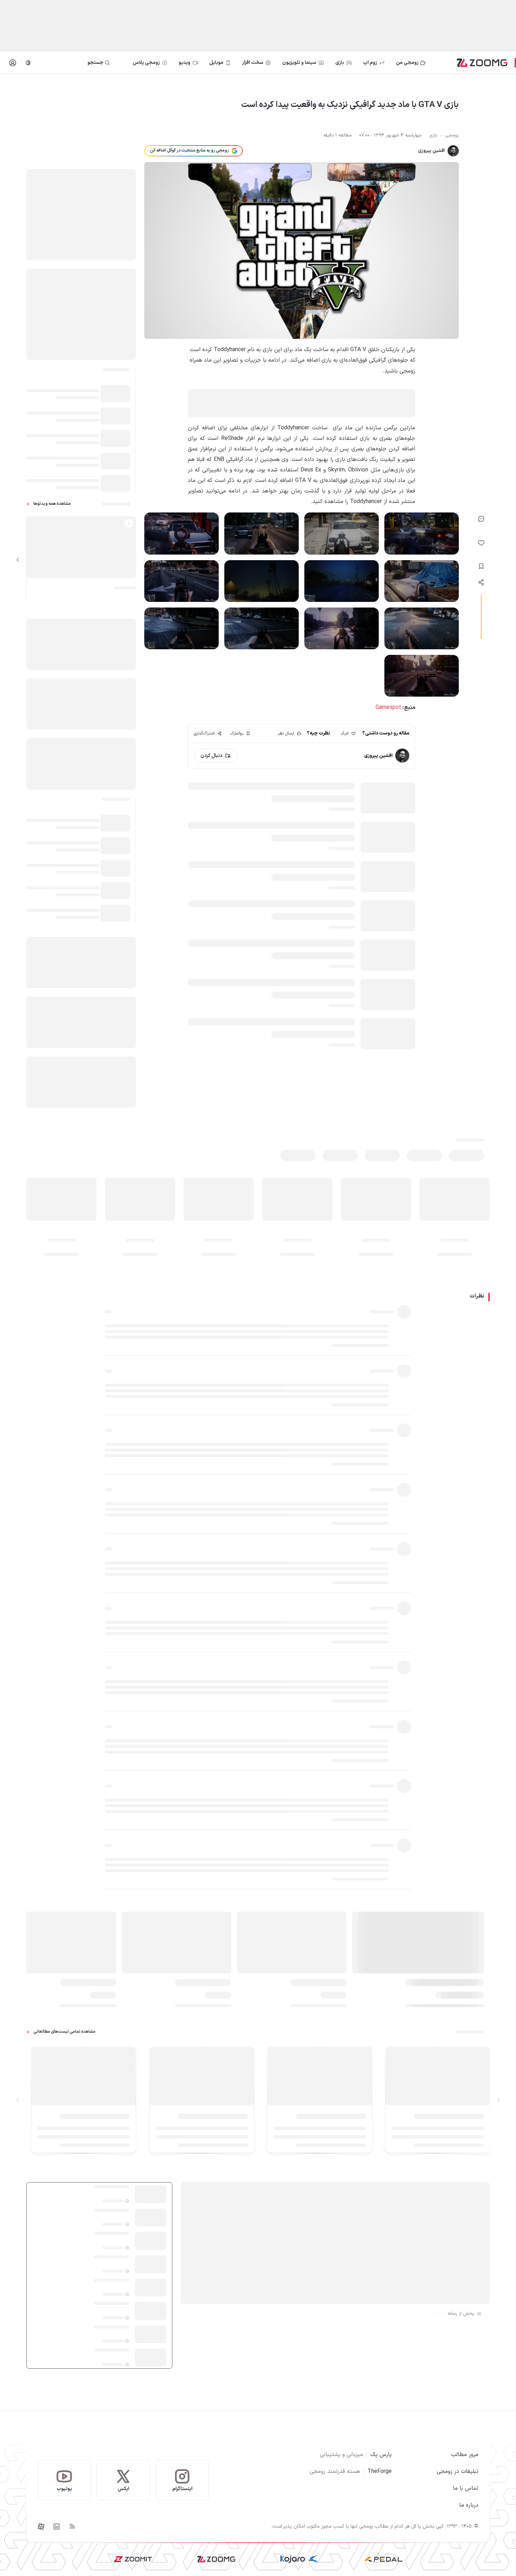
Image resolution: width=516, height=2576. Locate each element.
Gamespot (388, 707)
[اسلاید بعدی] (18, 560)
